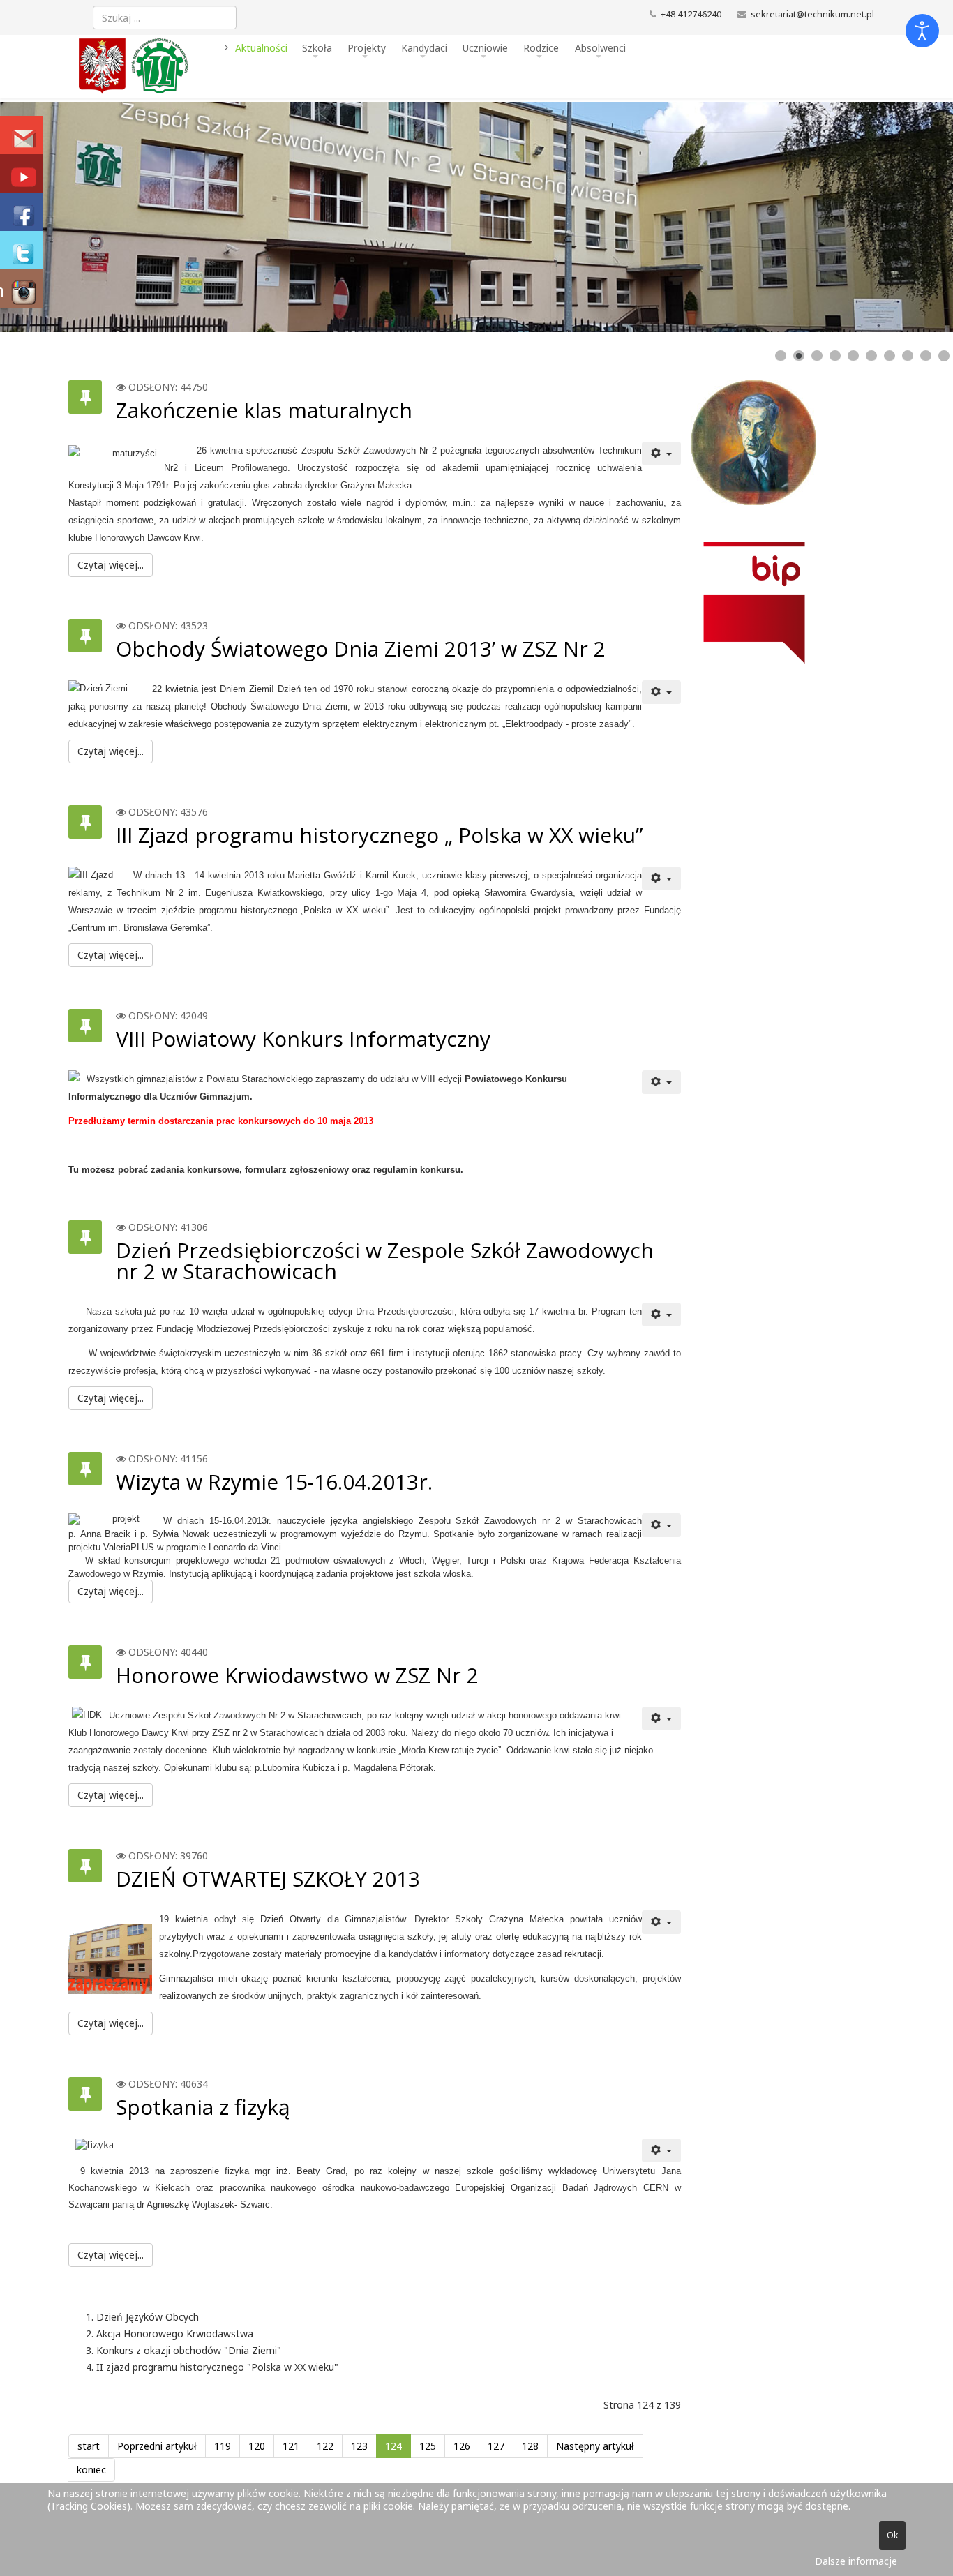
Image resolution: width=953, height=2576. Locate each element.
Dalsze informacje (856, 2561)
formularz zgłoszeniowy (297, 1170)
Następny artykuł (595, 2446)
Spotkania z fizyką (203, 2107)
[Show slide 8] (908, 356)
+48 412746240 (691, 14)
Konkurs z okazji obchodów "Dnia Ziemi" (189, 2350)
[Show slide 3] (817, 356)
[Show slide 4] (835, 356)
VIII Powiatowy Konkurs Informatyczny (303, 1039)
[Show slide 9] (926, 356)
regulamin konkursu (417, 1170)
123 (359, 2446)
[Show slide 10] (944, 356)
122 (325, 2446)
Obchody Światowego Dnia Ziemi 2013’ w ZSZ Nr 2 (361, 649)
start (89, 2446)
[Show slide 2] (799, 356)
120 (257, 2446)
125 (428, 2446)
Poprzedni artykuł (157, 2446)
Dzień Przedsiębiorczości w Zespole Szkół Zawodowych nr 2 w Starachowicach (385, 1260)
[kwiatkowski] (783, 443)
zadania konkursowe (195, 1170)
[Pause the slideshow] (910, 217)
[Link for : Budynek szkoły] (476, 217)
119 (223, 2446)
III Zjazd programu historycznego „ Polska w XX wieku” (379, 835)
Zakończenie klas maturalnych (264, 410)
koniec (91, 2470)
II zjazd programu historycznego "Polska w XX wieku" (217, 2367)
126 (462, 2446)
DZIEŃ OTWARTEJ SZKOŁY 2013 (268, 1879)
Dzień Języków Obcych (148, 2317)
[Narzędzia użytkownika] (661, 454)
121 (291, 2446)
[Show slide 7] (890, 356)
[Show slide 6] (871, 356)
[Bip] (783, 603)
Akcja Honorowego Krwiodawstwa (175, 2334)
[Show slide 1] (781, 356)
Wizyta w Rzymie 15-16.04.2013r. (274, 1482)
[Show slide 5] (853, 356)
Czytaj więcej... (111, 565)
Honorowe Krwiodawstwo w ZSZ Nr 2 (297, 1675)
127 (496, 2446)
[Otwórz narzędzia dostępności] (922, 31)
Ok (892, 2535)
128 (530, 2446)
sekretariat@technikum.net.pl (812, 14)
